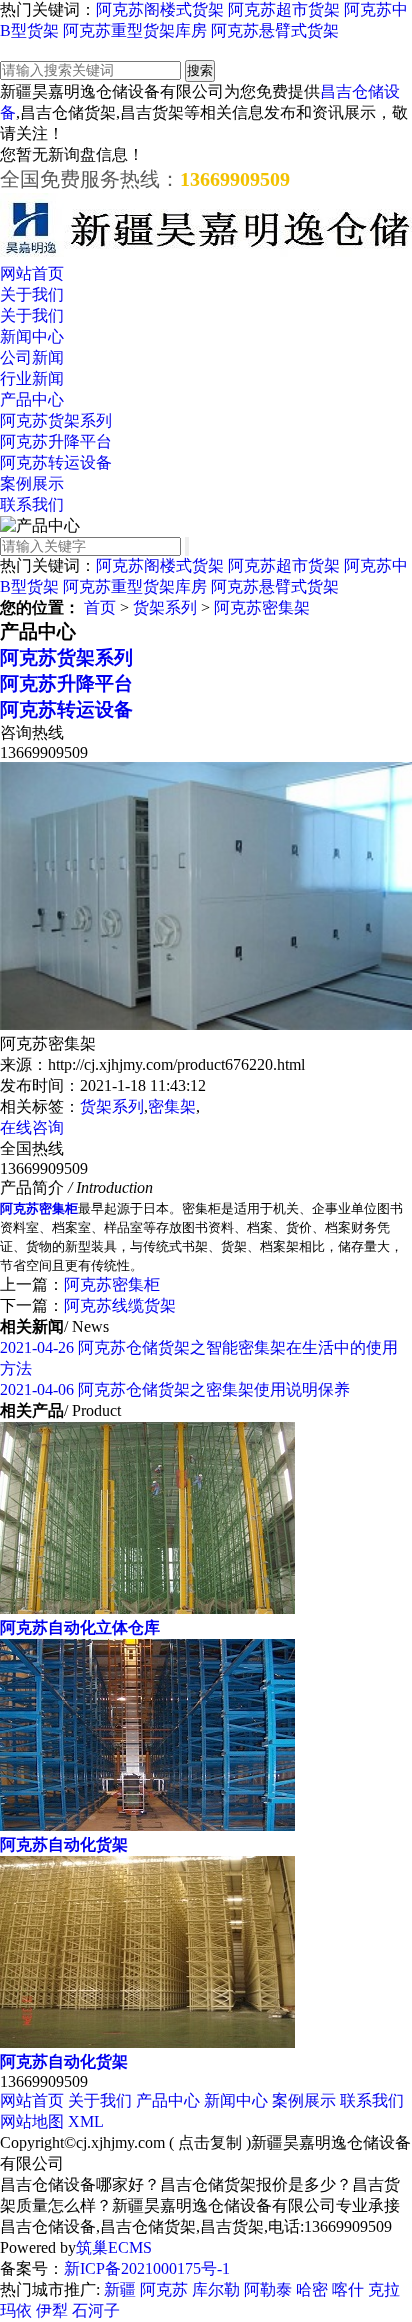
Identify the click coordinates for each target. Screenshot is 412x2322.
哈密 (312, 2289)
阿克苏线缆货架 (120, 1305)
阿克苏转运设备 (56, 462)
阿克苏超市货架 (284, 9)
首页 (100, 607)
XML (86, 2121)
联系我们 (32, 504)
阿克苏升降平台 (56, 441)
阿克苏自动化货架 (64, 1844)
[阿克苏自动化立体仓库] (147, 1608)
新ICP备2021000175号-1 (147, 2268)
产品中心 (32, 399)
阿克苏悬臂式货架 (275, 30)
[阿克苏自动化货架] (147, 1825)
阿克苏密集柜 (112, 1284)
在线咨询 (32, 1127)
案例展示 (32, 483)
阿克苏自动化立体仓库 (80, 1627)
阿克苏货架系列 (56, 420)
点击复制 (210, 2142)
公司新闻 (32, 357)
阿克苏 (164, 2289)
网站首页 (32, 273)
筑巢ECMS (114, 2247)
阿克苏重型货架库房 (135, 30)
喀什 (348, 2289)
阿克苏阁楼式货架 (160, 9)
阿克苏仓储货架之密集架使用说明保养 (175, 1389)
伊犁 (52, 2310)
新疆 (120, 2289)
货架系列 (165, 607)
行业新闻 (32, 378)
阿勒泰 (268, 2289)
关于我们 (32, 294)
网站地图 (32, 2121)
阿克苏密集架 (262, 607)
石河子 (96, 2310)
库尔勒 (216, 2289)
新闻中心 (32, 336)
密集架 (172, 1106)
